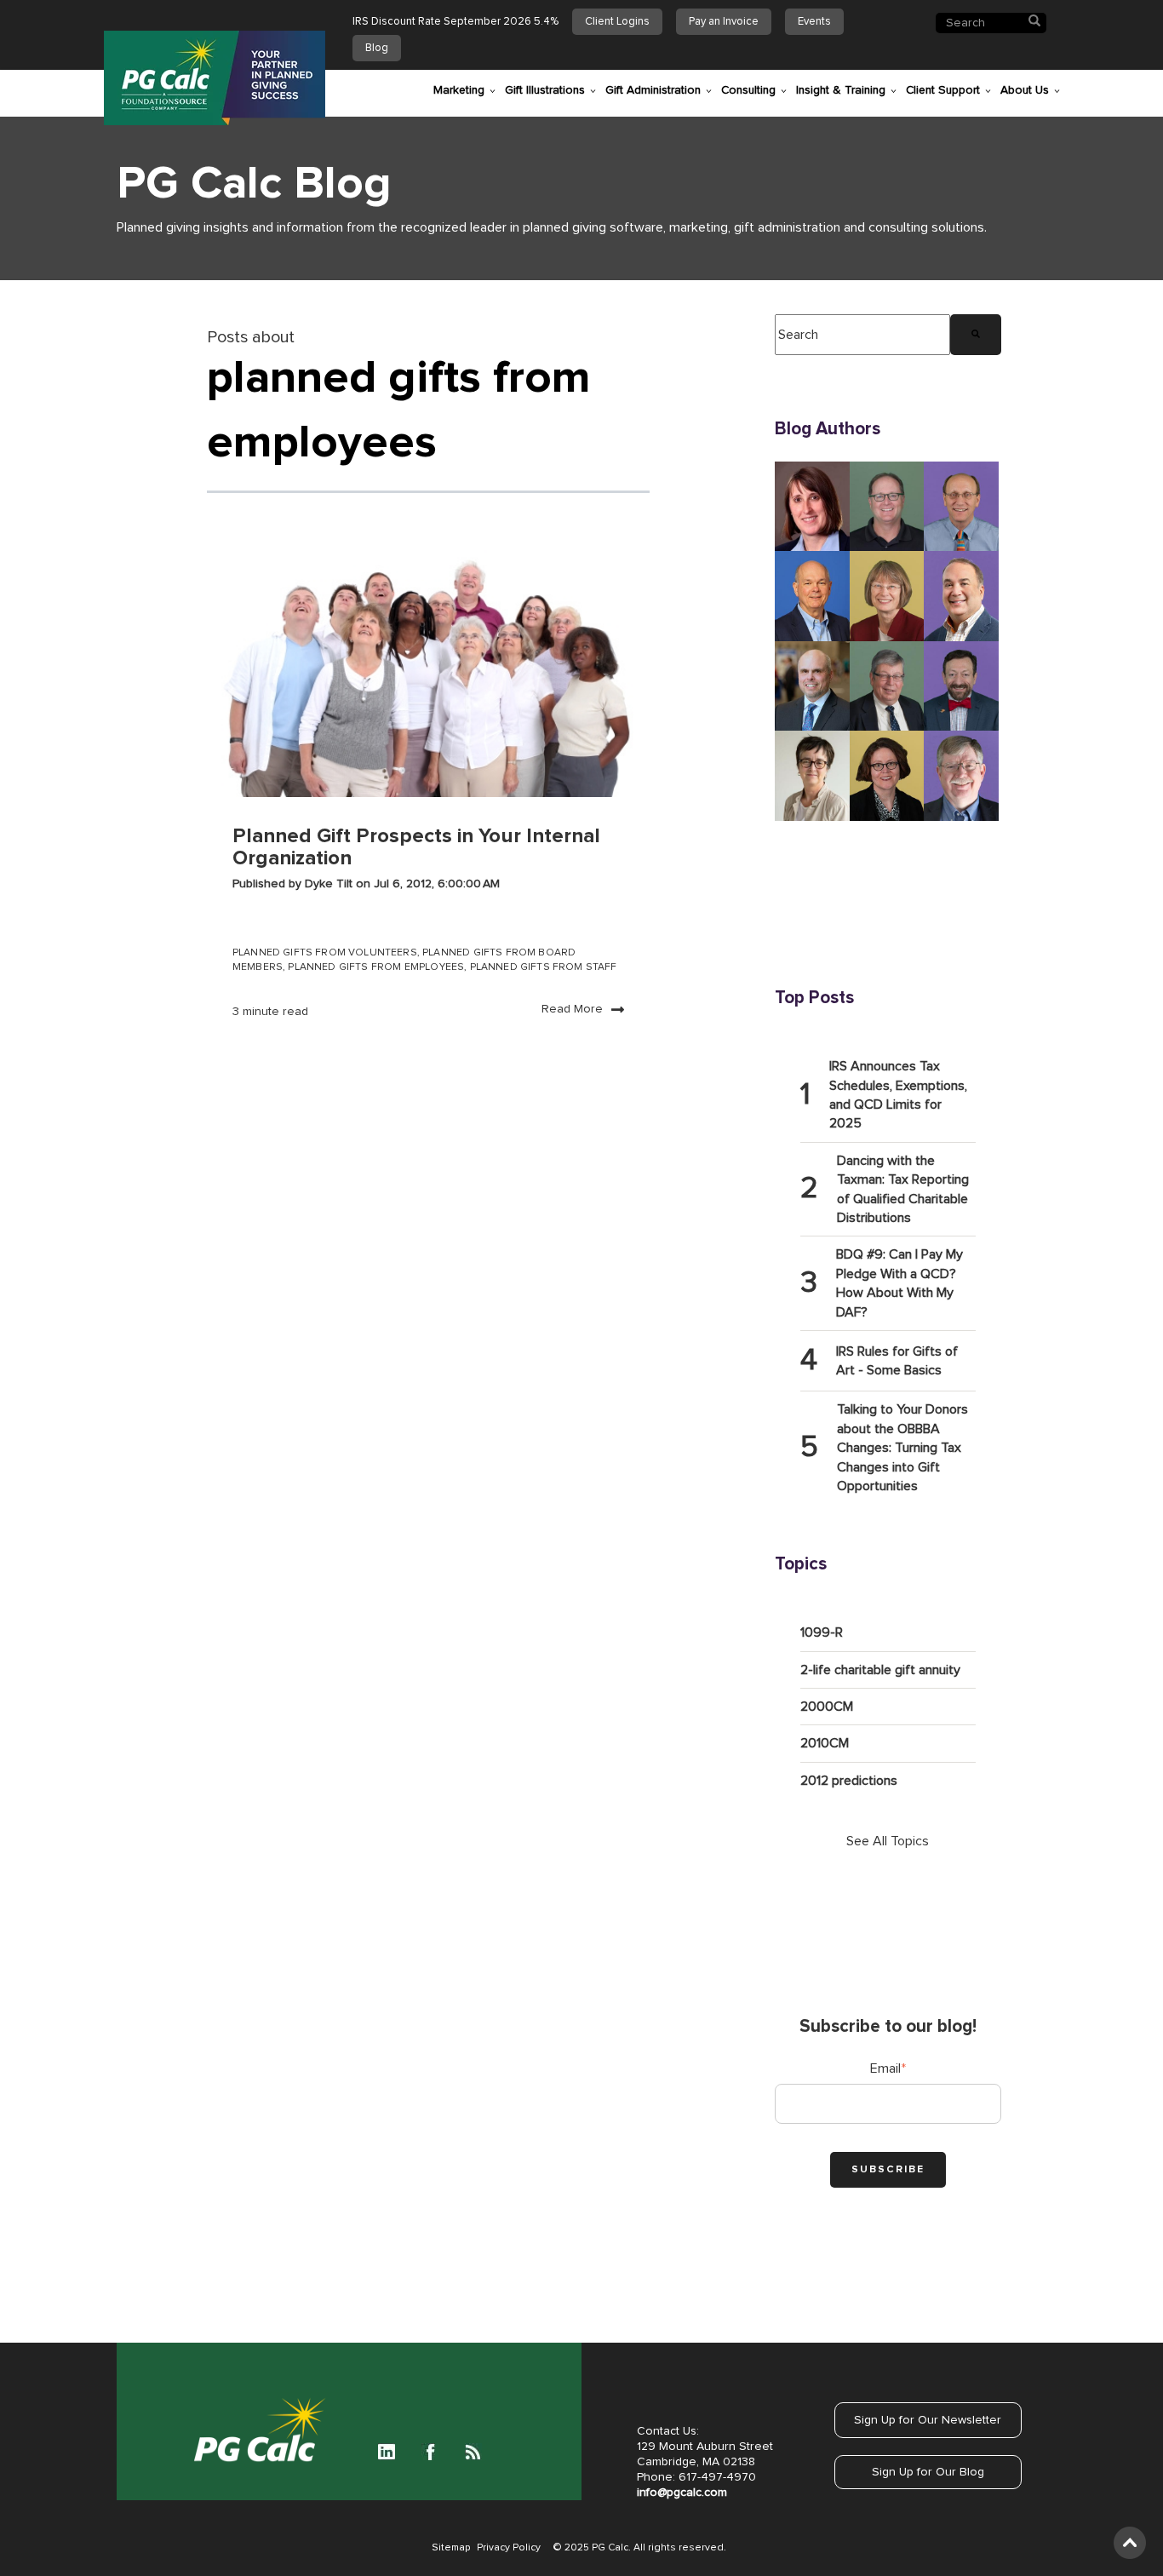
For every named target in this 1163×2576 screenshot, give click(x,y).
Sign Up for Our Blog (928, 2472)
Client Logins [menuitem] (617, 22)
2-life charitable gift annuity (880, 1670)
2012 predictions (849, 1781)
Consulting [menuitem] (748, 90)
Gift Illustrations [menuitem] (545, 90)
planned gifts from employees (376, 967)
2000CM (827, 1707)
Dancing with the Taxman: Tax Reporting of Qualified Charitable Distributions (903, 1189)
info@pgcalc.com (682, 2493)
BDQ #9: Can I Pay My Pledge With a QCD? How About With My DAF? (899, 1283)
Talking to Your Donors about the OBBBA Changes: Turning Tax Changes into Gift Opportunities (902, 1448)
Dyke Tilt (330, 884)
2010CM (825, 1743)
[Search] (976, 335)
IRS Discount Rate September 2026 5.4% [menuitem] (455, 22)
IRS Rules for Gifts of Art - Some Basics (897, 1361)
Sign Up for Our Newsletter (928, 2420)
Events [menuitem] (814, 22)
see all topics (888, 1841)
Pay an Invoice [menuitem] (724, 22)
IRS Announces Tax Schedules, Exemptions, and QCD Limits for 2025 (898, 1095)
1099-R (822, 1632)
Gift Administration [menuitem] (653, 90)
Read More (572, 1009)
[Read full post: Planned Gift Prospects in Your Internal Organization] (428, 669)
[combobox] (862, 335)
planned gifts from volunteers (325, 953)
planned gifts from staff (544, 967)
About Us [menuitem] (1025, 90)
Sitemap (451, 2548)
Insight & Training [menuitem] (841, 90)
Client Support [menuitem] (943, 90)
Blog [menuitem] (377, 48)
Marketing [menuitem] (459, 90)
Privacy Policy (509, 2548)
